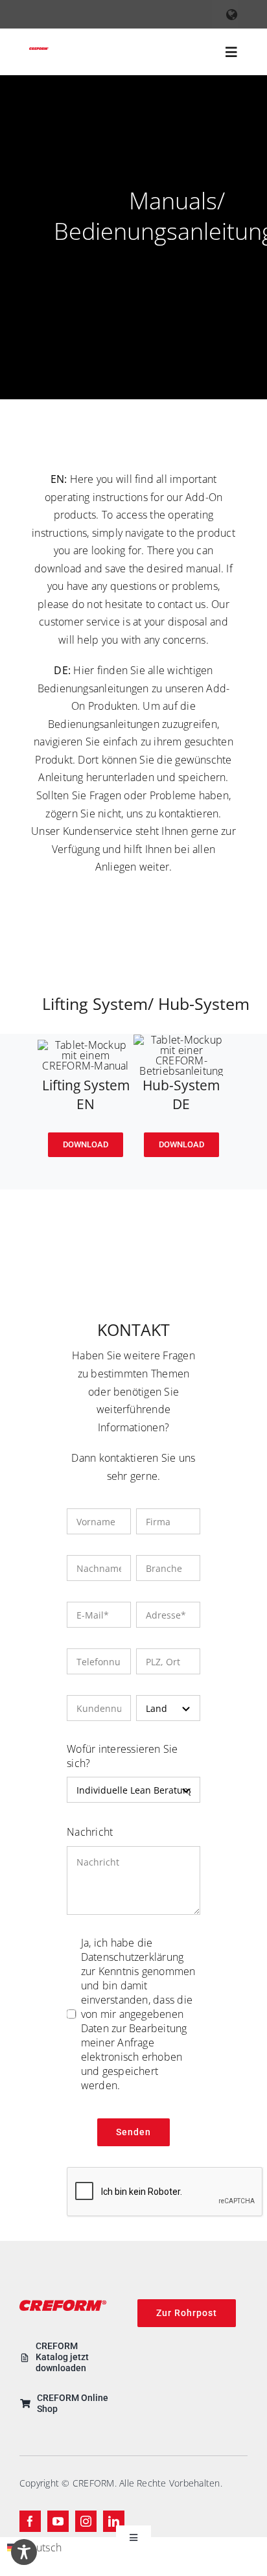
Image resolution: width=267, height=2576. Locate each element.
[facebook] (30, 2521)
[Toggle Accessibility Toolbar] (24, 2552)
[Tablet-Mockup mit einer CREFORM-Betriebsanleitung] (181, 1040)
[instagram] (86, 2521)
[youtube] (58, 2521)
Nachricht (90, 1832)
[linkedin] (114, 2521)
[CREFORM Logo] (39, 53)
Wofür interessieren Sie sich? (122, 1756)
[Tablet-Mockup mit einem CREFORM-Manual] (86, 1045)
